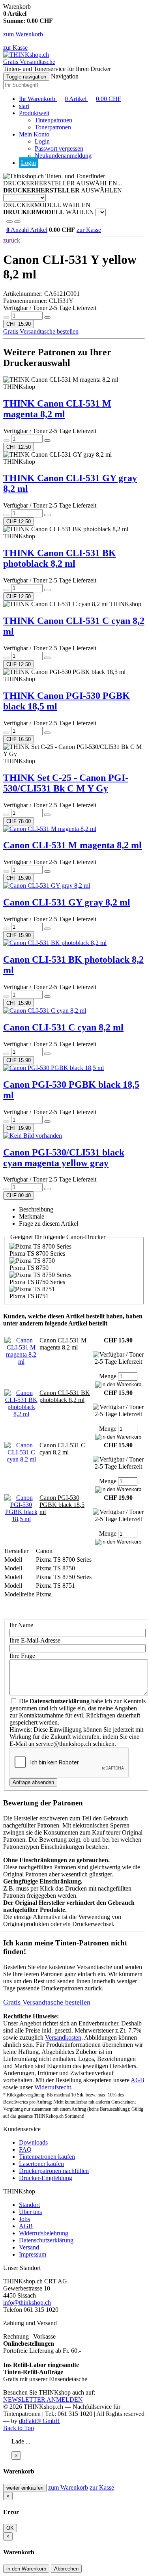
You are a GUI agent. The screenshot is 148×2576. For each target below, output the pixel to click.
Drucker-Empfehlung (46, 2178)
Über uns (30, 2212)
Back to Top (19, 2428)
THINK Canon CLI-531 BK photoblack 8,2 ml (60, 558)
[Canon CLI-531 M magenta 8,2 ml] (21, 1362)
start (24, 106)
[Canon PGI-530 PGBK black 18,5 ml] (21, 1519)
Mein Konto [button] (34, 134)
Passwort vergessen (59, 148)
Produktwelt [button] (34, 113)
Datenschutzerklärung (46, 2240)
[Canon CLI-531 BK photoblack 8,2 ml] (21, 1414)
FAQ (25, 2149)
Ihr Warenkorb (70, 99)
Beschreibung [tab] (36, 1209)
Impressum (33, 2254)
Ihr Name (21, 1625)
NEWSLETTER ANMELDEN (43, 2400)
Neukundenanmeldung (63, 156)
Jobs (24, 2219)
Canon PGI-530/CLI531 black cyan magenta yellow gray (64, 1158)
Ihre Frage (22, 1656)
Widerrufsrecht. (53, 2087)
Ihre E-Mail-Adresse (35, 1640)
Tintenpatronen (53, 120)
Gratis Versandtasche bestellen (41, 331)
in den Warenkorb (26, 2569)
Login (42, 141)
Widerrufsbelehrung (44, 2233)
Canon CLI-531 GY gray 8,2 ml (67, 902)
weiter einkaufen (25, 2488)
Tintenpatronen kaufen (47, 2157)
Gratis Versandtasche (29, 62)
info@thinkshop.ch (27, 2303)
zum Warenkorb (23, 34)
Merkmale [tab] (32, 1216)
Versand (29, 2247)
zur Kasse (15, 48)
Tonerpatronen (53, 127)
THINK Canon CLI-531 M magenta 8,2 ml (57, 409)
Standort (29, 2205)
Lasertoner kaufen (41, 2164)
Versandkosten (63, 2037)
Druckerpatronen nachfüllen (54, 2171)
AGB (138, 2080)
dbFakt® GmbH (39, 2421)
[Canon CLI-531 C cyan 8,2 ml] (21, 1459)
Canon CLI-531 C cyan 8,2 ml (63, 1027)
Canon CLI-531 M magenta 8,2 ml (72, 845)
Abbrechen (66, 2569)
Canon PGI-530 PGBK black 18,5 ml (62, 1505)
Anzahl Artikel (27, 230)
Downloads (33, 2142)
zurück (12, 240)
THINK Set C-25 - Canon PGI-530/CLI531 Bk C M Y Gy (66, 783)
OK (10, 2528)
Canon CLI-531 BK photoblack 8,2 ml (65, 1396)
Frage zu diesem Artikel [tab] (49, 1224)
